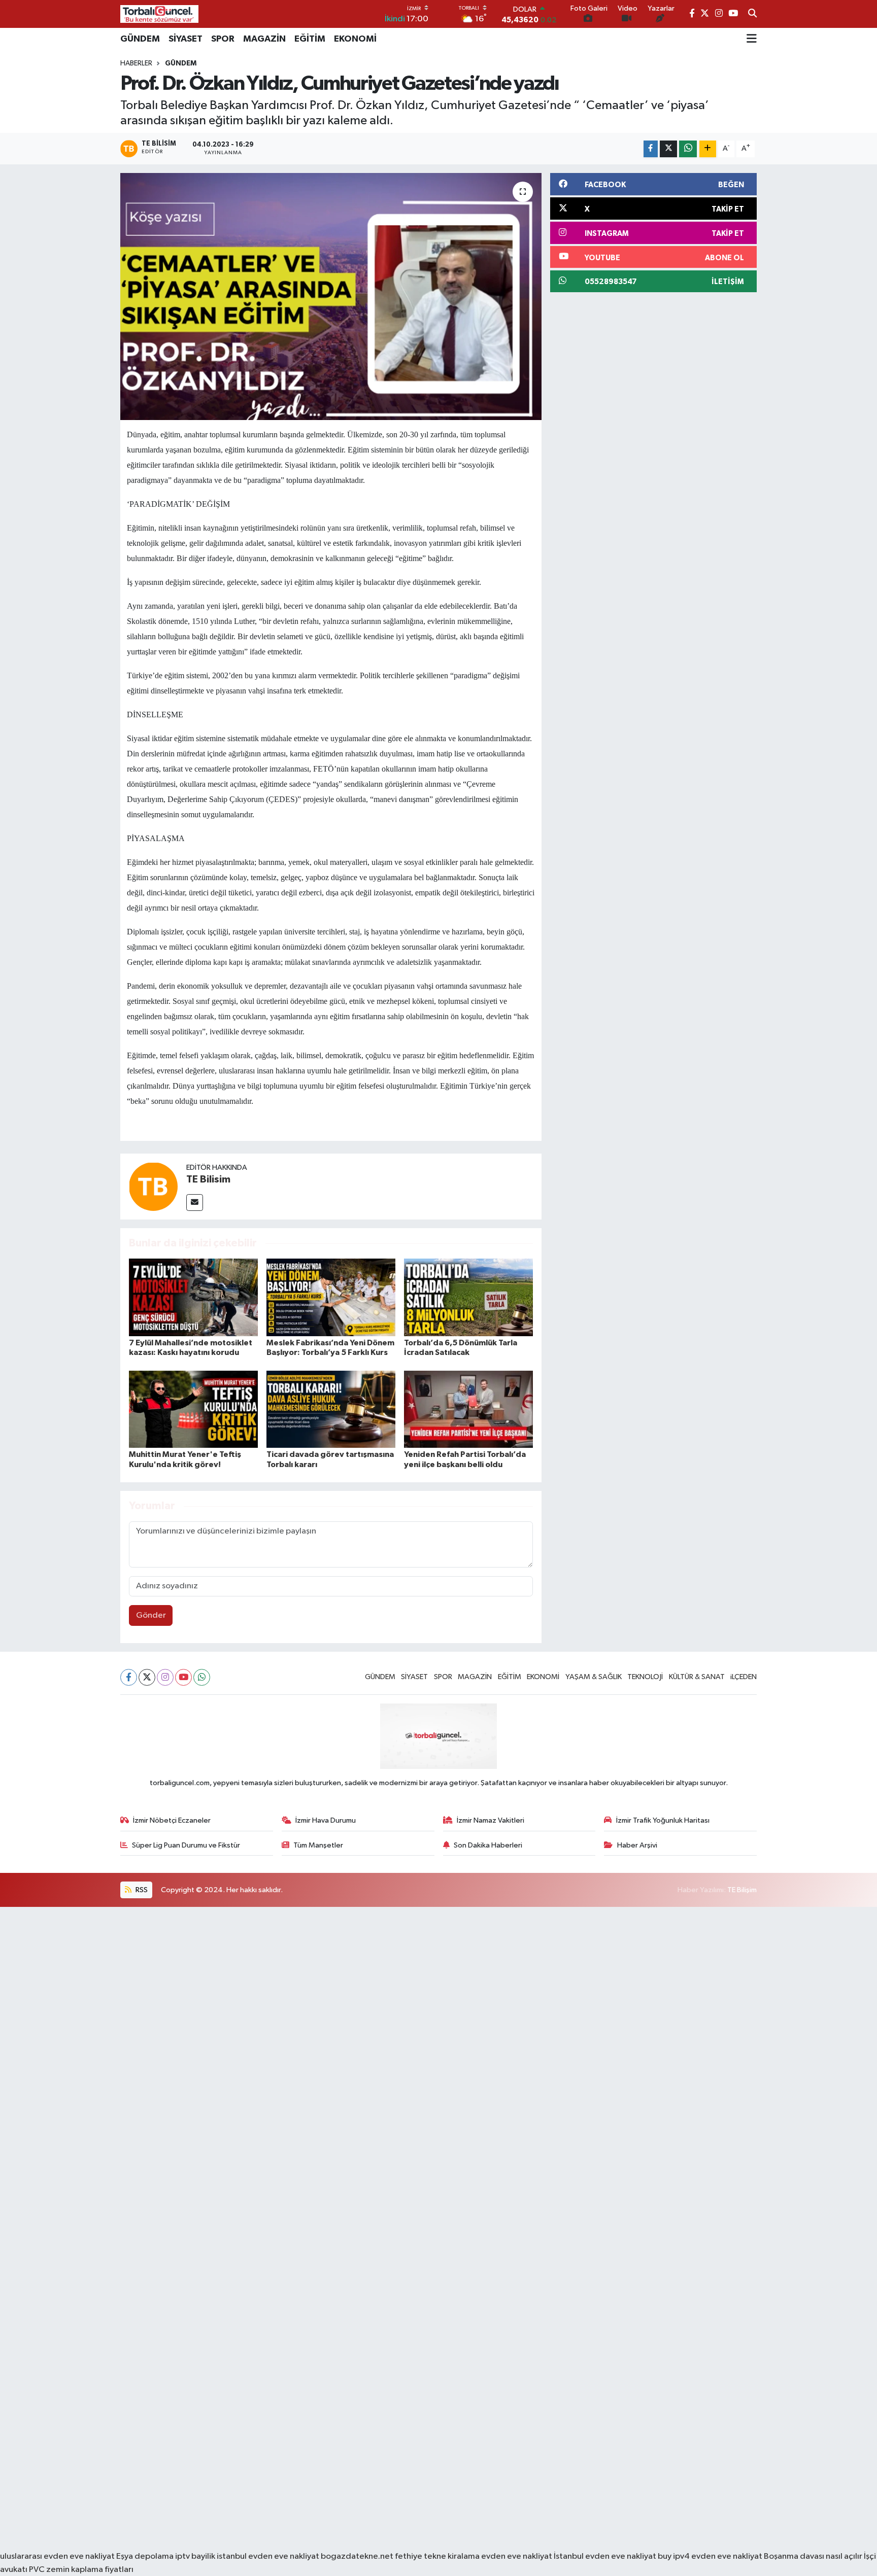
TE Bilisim (208, 1179)
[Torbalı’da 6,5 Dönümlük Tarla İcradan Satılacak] (468, 1297)
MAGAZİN (264, 39)
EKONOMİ (355, 39)
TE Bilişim (742, 1890)
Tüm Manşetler (318, 1845)
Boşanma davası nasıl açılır (813, 2556)
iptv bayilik (195, 2556)
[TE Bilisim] (153, 1186)
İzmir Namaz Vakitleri (491, 1820)
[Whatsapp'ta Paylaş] (688, 149)
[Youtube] (183, 1677)
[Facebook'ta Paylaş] (651, 149)
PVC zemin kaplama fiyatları (81, 2570)
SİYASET (185, 39)
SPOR (223, 39)
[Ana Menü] (752, 39)
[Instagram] (165, 1677)
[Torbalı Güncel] (159, 14)
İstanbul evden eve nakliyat (605, 2556)
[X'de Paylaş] (668, 149)
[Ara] (752, 14)
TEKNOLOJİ (645, 1677)
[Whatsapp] (202, 1677)
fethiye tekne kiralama (437, 2556)
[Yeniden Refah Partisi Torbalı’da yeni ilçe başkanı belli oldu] (468, 1409)
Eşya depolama (145, 2556)
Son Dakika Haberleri (488, 1845)
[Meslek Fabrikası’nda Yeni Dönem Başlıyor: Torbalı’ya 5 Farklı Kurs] (331, 1297)
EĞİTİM (310, 39)
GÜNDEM (140, 39)
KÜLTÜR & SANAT (697, 1677)
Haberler (136, 63)
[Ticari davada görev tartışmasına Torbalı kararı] (331, 1409)
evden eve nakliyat (517, 2556)
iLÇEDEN (744, 1677)
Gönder (151, 1615)
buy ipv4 (674, 2556)
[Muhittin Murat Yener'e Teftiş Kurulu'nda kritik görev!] (193, 1409)
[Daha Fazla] (708, 149)
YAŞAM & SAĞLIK (594, 1677)
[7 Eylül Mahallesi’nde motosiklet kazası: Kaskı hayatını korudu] (193, 1297)
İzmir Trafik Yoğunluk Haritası (663, 1820)
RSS (141, 1890)
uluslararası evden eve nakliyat (57, 2556)
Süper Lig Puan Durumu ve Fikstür (186, 1845)
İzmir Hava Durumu (326, 1820)
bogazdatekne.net (358, 2556)
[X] (147, 1677)
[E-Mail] (195, 1203)
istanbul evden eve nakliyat (268, 2556)
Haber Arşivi (637, 1845)
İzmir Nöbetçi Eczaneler (172, 1820)
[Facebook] (129, 1677)
